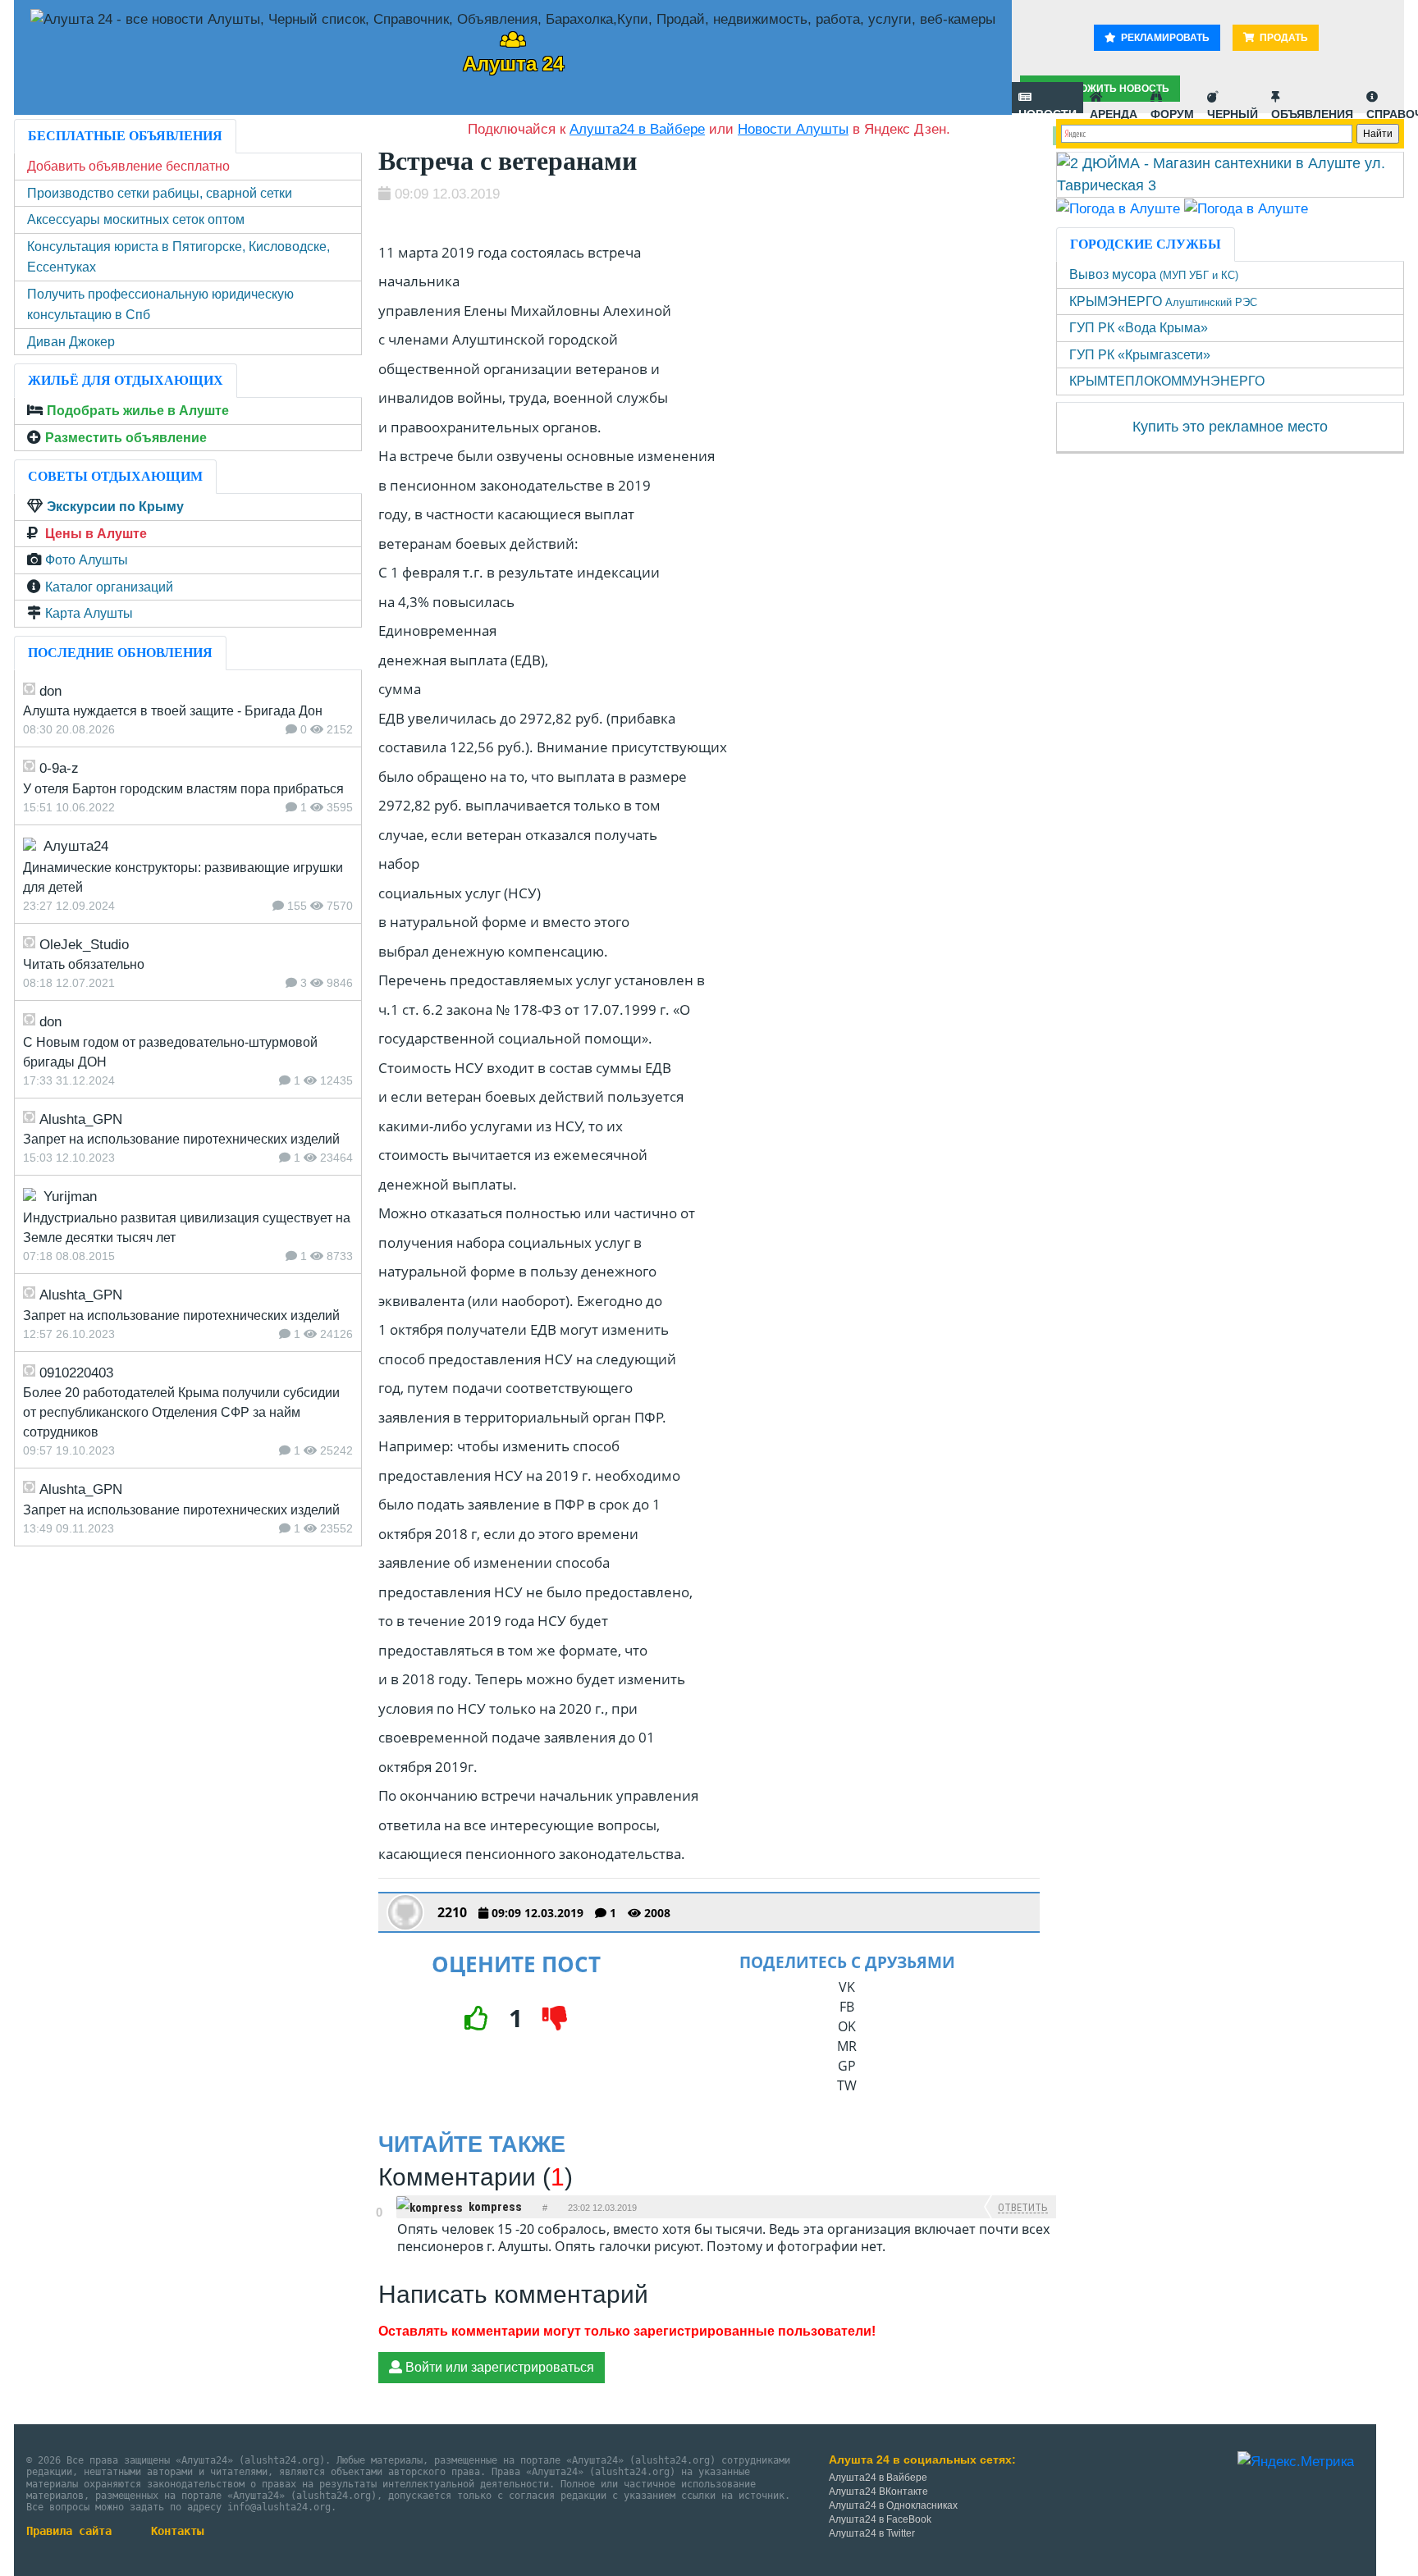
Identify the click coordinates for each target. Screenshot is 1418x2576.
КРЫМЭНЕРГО (1163, 301)
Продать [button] (1283, 38)
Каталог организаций (109, 587)
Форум (1172, 110)
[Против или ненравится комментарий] (379, 2227)
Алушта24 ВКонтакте (878, 2492)
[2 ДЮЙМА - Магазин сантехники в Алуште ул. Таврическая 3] (1230, 174)
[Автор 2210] (405, 1912)
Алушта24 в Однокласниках (893, 2505)
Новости (1047, 110)
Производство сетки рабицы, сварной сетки (160, 193)
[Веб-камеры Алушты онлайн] (1246, 208)
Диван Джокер (71, 342)
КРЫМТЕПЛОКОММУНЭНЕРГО (1167, 381)
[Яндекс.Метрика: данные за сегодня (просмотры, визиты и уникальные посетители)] (1296, 2462)
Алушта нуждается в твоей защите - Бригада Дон (173, 711)
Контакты (177, 2531)
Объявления (1312, 110)
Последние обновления (120, 653)
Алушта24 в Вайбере (878, 2478)
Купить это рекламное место (1230, 427)
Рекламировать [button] (1164, 38)
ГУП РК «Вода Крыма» (1139, 328)
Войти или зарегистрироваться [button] (498, 2367)
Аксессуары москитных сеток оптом (136, 219)
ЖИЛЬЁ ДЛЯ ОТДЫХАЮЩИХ (126, 380)
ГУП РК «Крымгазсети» (1140, 355)
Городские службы (1146, 244)
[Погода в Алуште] (1118, 208)
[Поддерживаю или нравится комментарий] (379, 2199)
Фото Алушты (87, 560)
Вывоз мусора (1154, 274)
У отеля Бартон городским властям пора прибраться (183, 789)
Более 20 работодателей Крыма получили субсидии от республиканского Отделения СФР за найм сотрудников (181, 1412)
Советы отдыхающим (115, 476)
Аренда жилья (1114, 110)
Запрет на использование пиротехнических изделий (181, 1139)
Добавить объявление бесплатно (128, 166)
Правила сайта (69, 2531)
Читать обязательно (84, 964)
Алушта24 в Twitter (872, 2533)
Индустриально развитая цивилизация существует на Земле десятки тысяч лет (187, 1228)
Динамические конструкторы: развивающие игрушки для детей (183, 877)
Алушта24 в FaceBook (880, 2519)
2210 (452, 1912)
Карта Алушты (89, 613)
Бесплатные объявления (125, 136)
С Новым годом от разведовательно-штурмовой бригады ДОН (170, 1052)
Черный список (1233, 110)
